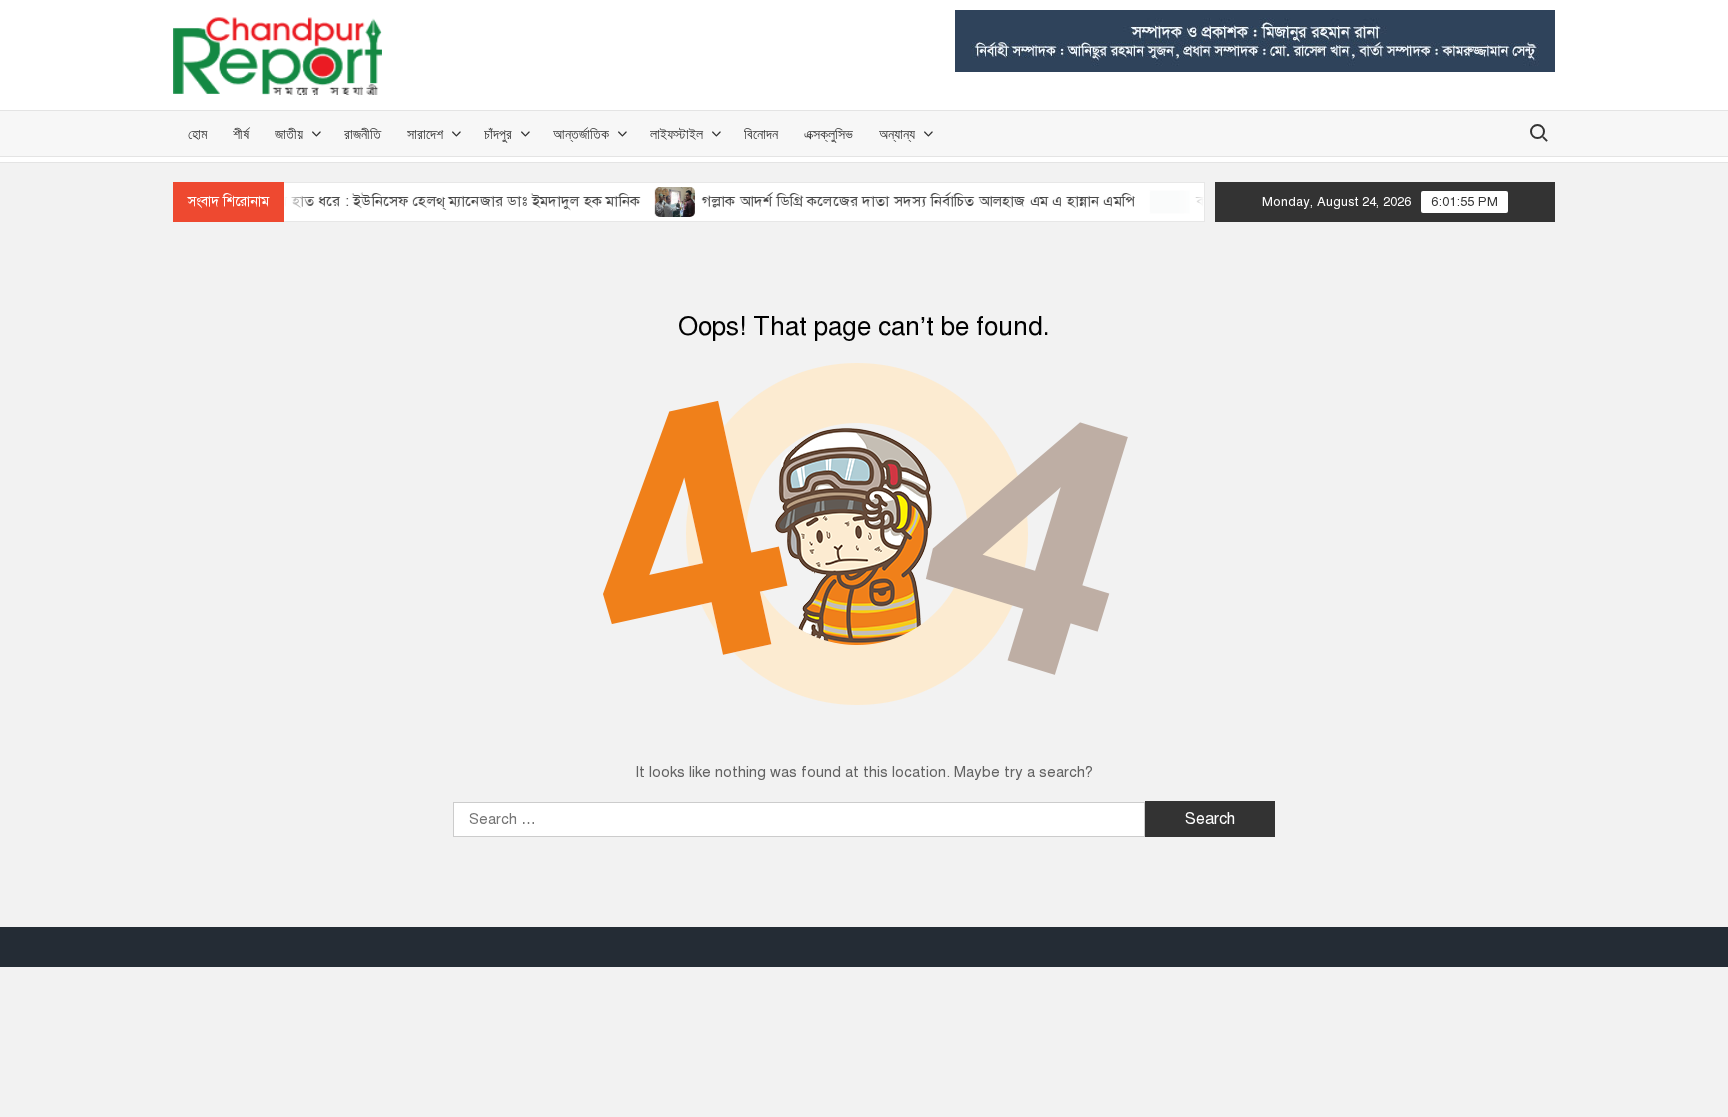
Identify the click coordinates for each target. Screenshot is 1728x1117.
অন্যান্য (897, 133)
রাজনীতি (362, 133)
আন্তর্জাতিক (581, 133)
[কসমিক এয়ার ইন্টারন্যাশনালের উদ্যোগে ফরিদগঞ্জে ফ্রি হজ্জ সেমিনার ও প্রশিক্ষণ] (1149, 201)
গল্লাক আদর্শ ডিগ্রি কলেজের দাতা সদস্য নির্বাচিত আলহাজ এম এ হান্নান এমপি (896, 201)
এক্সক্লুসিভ (828, 133)
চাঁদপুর (498, 133)
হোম (197, 133)
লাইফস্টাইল (676, 133)
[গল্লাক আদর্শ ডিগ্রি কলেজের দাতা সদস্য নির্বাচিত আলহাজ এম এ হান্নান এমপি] (654, 201)
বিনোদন (761, 133)
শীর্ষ (241, 133)
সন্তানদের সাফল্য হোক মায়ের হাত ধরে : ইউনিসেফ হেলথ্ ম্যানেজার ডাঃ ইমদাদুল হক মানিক (357, 201)
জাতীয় (289, 133)
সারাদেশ (425, 133)
